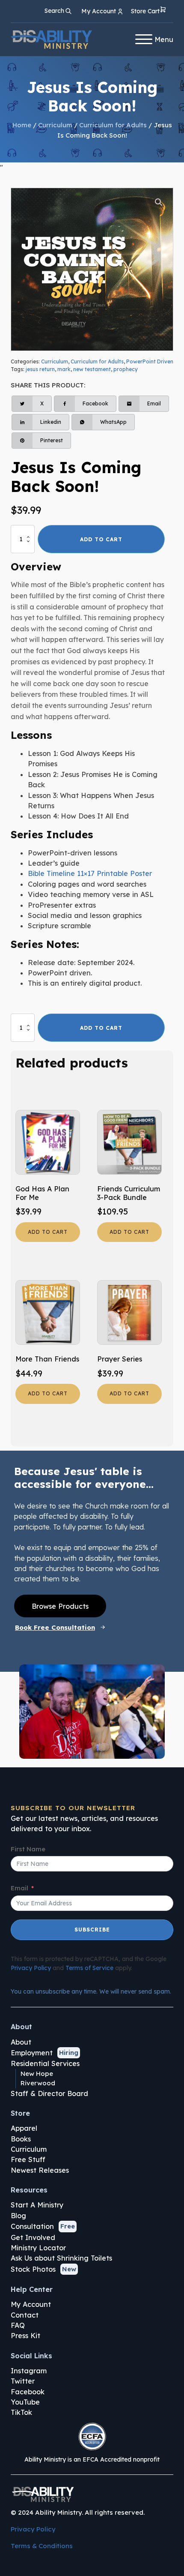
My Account (31, 2304)
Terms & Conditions (42, 2546)
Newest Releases (40, 2170)
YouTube (25, 2402)
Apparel (24, 2128)
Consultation (32, 2226)
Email (19, 1888)
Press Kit (25, 2336)
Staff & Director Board (49, 2093)
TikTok (21, 2412)
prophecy (126, 369)
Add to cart (101, 539)
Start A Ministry (37, 2205)
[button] (149, 11)
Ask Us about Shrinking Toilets (61, 2258)
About (21, 2042)
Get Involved (33, 2237)
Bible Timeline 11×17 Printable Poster (90, 873)
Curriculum (55, 125)
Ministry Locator (38, 2248)
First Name (28, 1849)
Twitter (23, 2381)
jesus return (40, 369)
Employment (32, 2053)
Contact (25, 2315)
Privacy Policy (31, 1968)
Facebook (28, 2392)
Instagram (29, 2371)
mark (64, 369)
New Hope (37, 2074)
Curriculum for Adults (113, 125)
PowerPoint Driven (150, 361)
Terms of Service (89, 1968)
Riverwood (38, 2083)
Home (22, 125)
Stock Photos (33, 2269)
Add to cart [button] (48, 1232)
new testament (92, 369)
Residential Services (45, 2063)
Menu (164, 39)
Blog (18, 2216)
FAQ (18, 2325)
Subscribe (92, 1930)
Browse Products (60, 1606)
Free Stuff (28, 2159)
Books (21, 2139)
